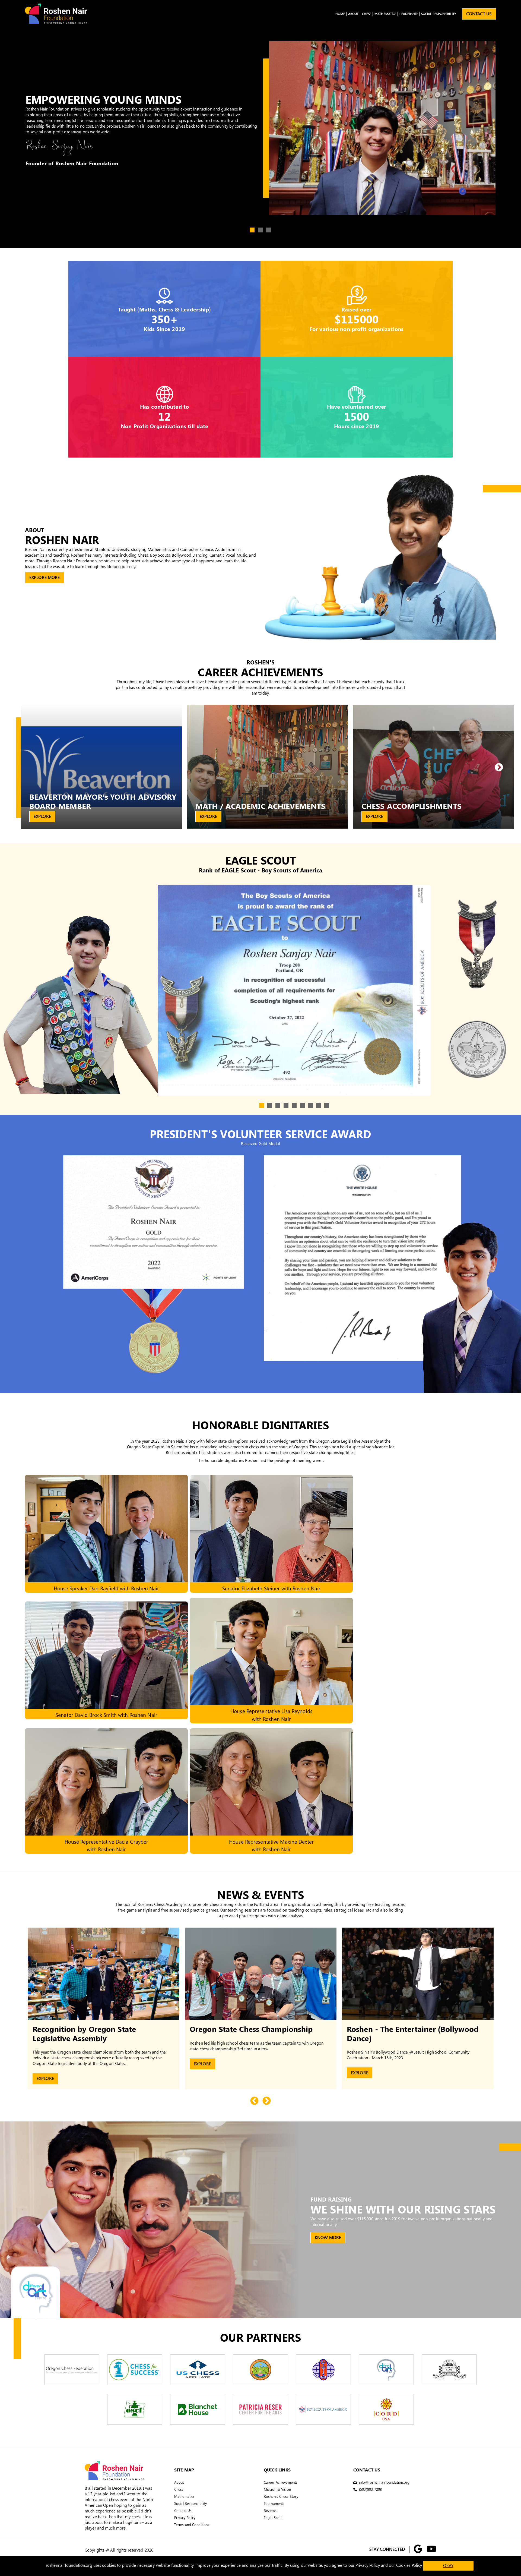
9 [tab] (327, 1106)
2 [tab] (260, 230)
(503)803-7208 (370, 2490)
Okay (448, 2566)
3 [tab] (269, 230)
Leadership (409, 14)
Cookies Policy (409, 2565)
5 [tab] (294, 1106)
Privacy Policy (185, 2518)
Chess (367, 14)
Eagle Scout (273, 2518)
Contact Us (183, 2511)
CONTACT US (479, 14)
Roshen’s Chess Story (281, 2497)
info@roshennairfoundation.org (384, 2482)
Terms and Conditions (192, 2525)
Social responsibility (439, 14)
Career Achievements (281, 2482)
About (353, 14)
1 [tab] (252, 230)
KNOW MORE (328, 2238)
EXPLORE (42, 816)
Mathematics (385, 14)
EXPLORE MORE (45, 577)
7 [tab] (311, 1106)
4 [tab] (286, 1106)
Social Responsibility (190, 2504)
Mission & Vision (277, 2490)
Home (340, 14)
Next (499, 768)
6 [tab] (303, 1106)
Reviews (270, 2511)
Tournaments (274, 2504)
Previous (254, 2101)
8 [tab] (319, 1106)
